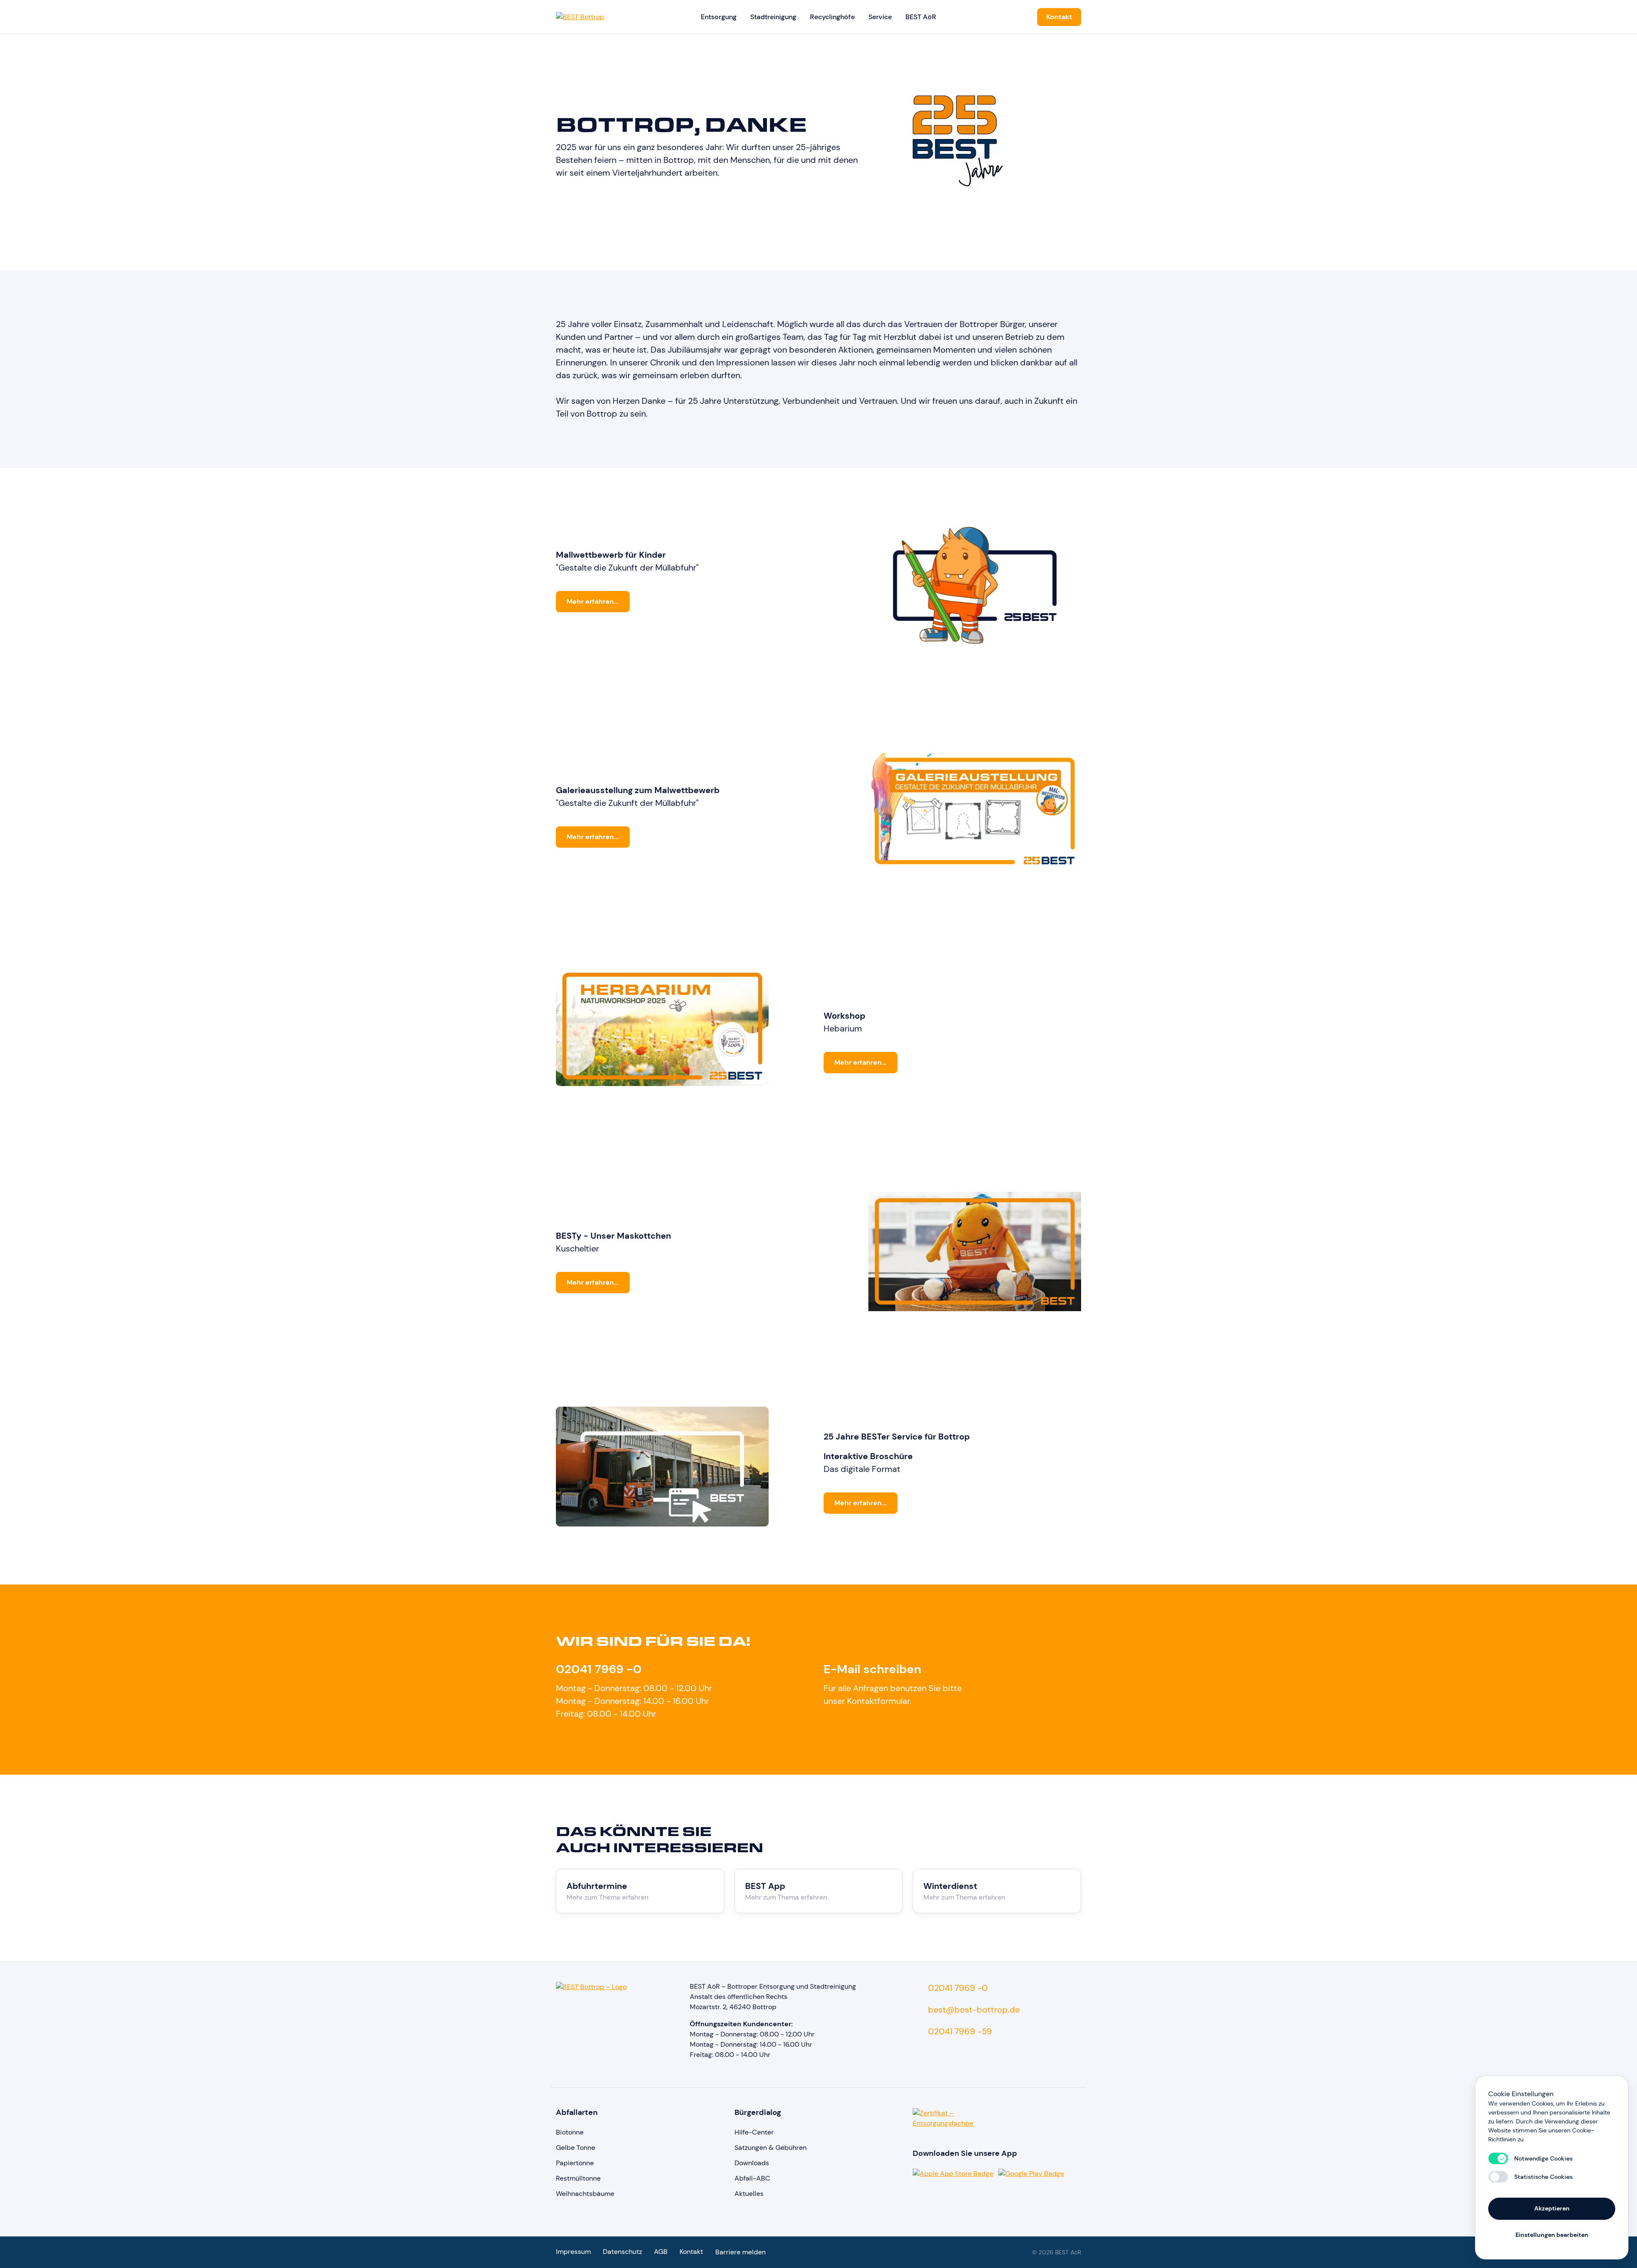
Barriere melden (740, 2252)
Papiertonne (575, 2163)
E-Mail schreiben (872, 1669)
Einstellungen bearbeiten (1552, 2235)
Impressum (573, 2252)
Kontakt (1059, 17)
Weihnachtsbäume (585, 2194)
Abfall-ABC (752, 2178)
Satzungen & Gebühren (771, 2148)
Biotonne (570, 2132)
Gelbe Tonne (576, 2148)
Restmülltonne (578, 2178)
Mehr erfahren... (593, 601)
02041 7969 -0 (599, 1669)
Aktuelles (749, 2194)
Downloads (752, 2163)
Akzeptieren (1552, 2208)
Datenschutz (622, 2252)
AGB (661, 2252)
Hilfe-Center (754, 2132)
